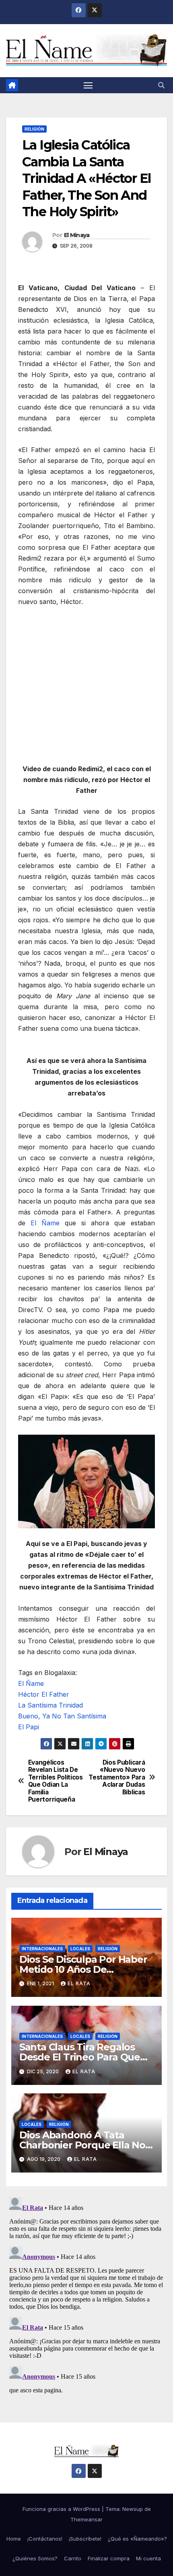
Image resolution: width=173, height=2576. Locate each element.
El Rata (79, 1983)
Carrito (73, 2558)
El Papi (29, 1727)
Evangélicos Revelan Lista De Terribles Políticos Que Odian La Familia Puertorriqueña (56, 1781)
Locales (80, 1949)
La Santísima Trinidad (50, 1705)
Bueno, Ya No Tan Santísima (62, 1716)
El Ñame (45, 1223)
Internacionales (42, 1949)
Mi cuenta (148, 2558)
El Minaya (77, 235)
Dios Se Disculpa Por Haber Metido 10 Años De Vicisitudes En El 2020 (83, 1969)
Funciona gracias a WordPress (62, 2509)
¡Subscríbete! (85, 2539)
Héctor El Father (44, 1694)
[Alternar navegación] (88, 85)
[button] (161, 85)
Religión (34, 129)
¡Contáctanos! (45, 2539)
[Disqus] (86, 2294)
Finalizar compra (109, 2558)
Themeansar (86, 2519)
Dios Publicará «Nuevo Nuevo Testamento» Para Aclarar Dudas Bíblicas (117, 1777)
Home (14, 2539)
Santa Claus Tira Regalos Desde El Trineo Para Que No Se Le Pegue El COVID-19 (85, 2057)
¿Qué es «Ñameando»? (137, 2539)
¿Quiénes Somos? (35, 2558)
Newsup (133, 2509)
